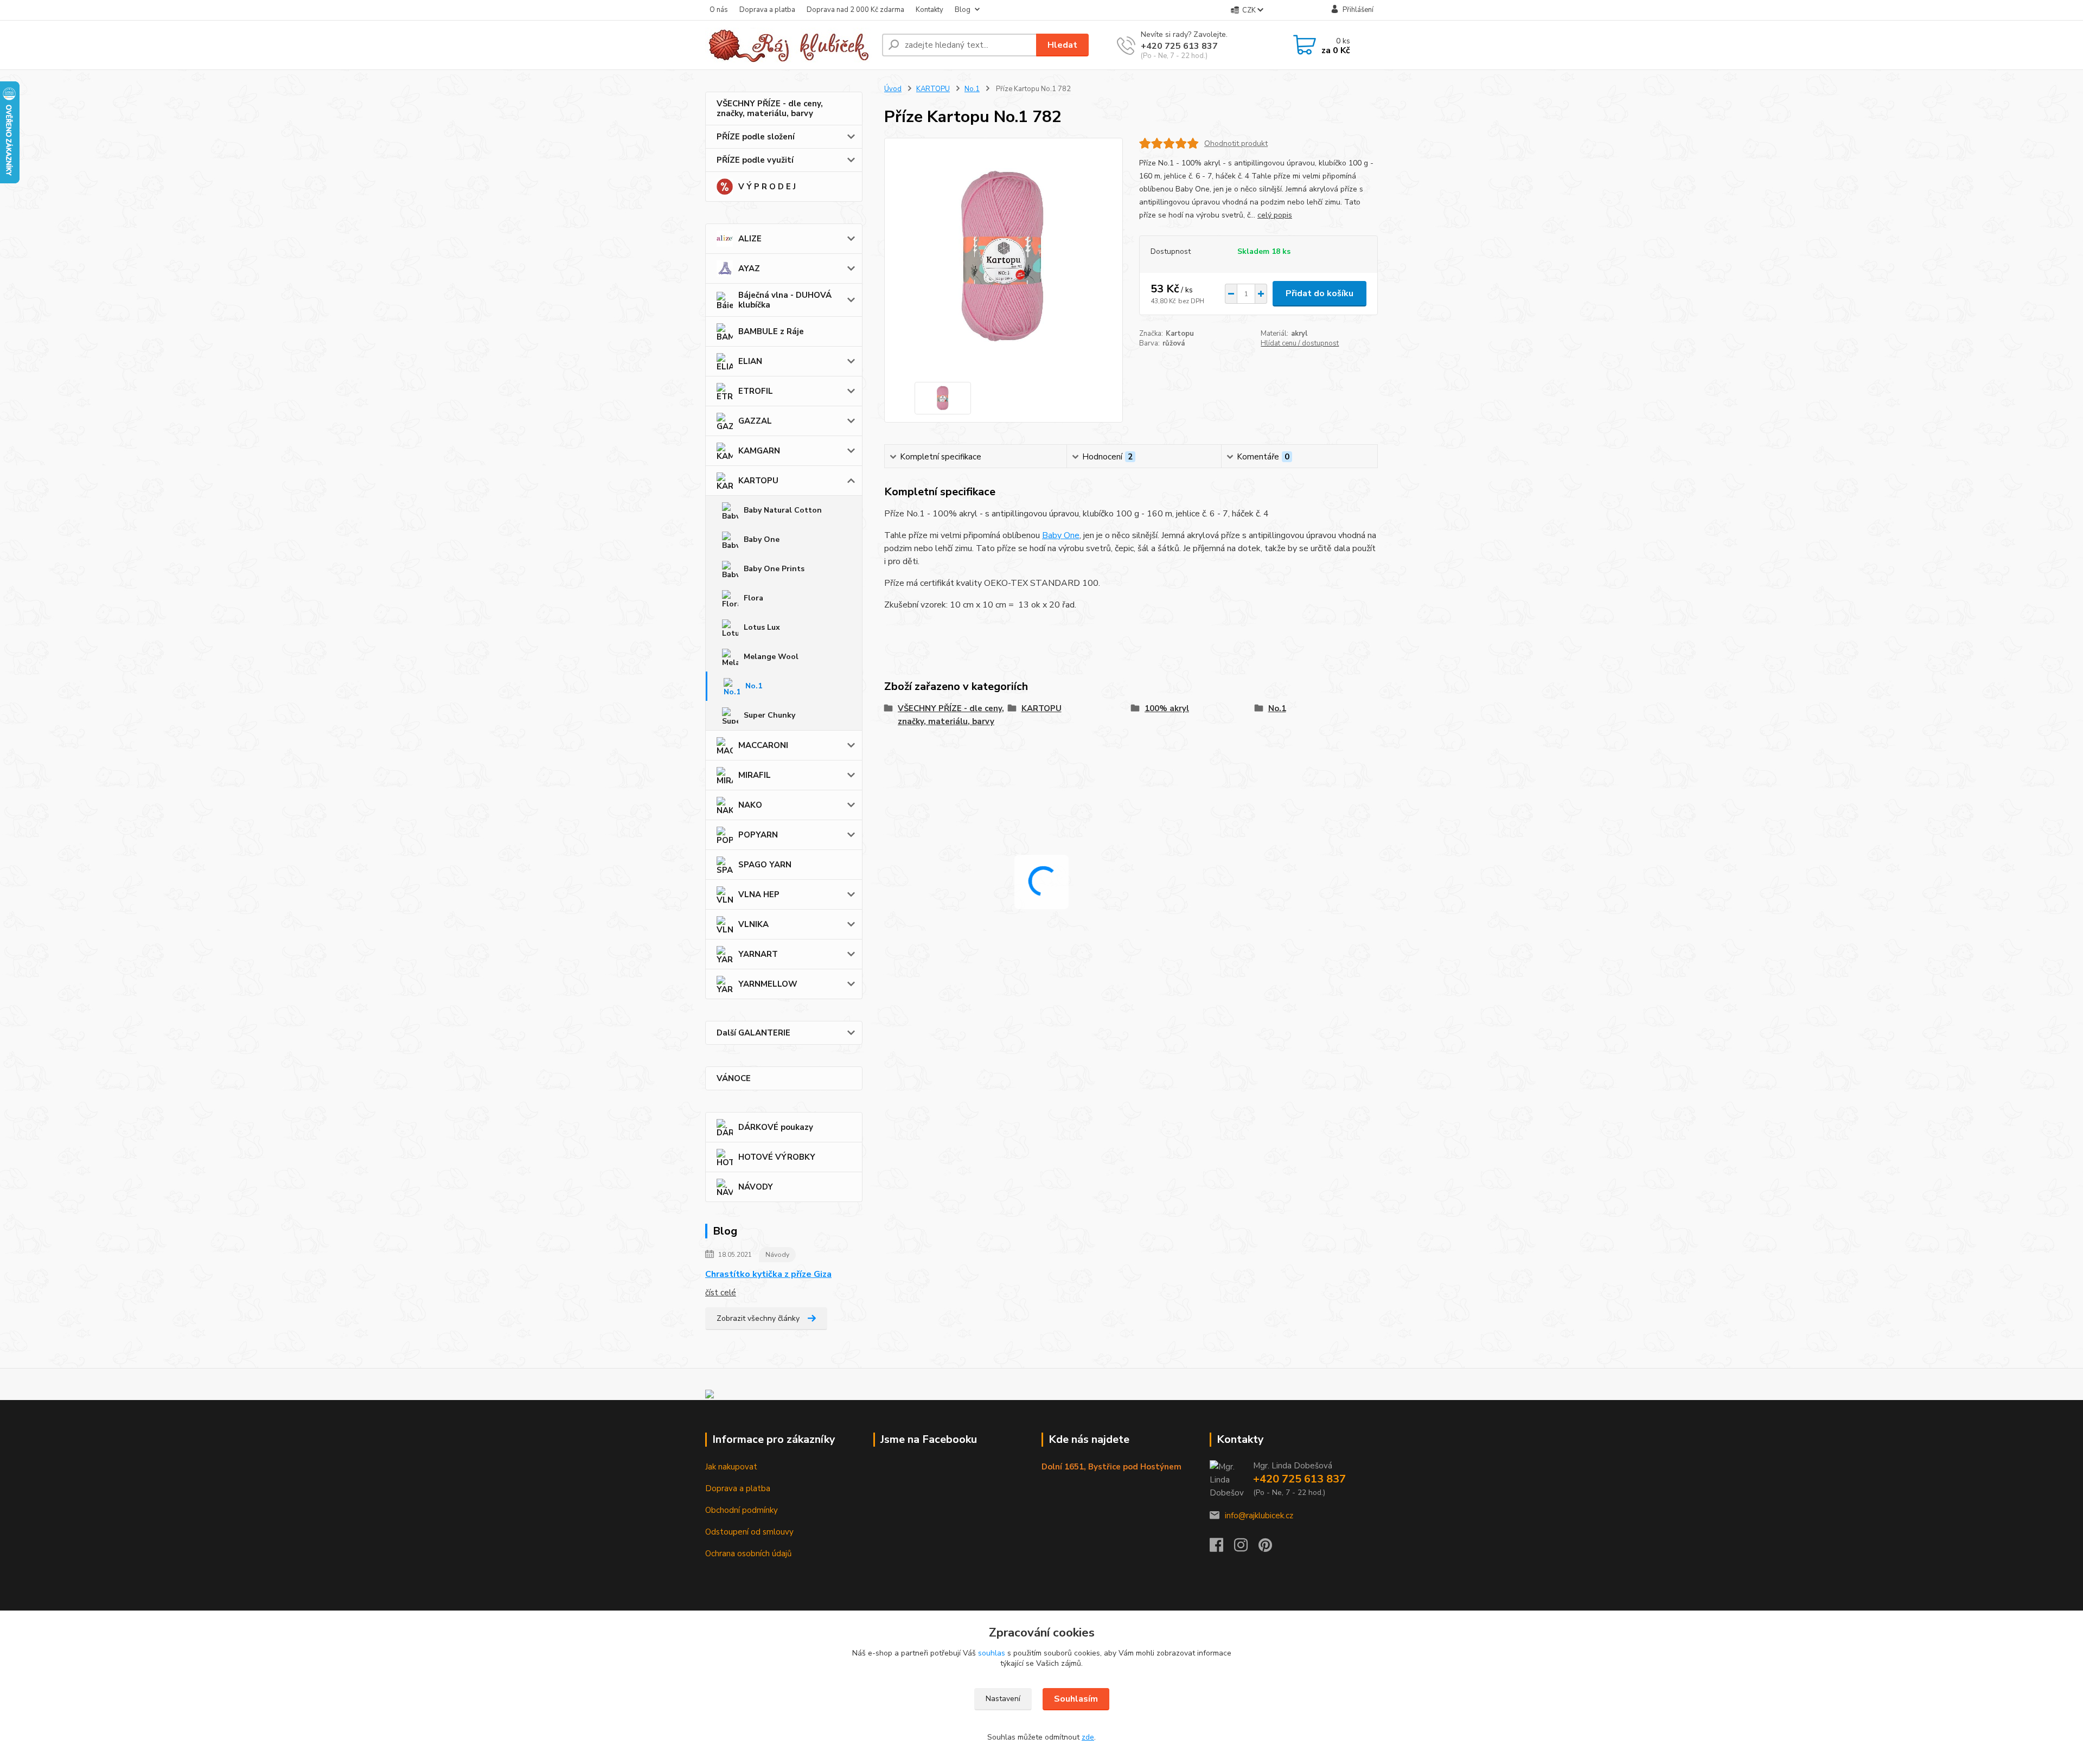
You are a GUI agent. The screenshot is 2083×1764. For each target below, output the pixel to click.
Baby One (762, 539)
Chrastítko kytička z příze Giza (768, 1274)
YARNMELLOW (768, 984)
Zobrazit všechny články (758, 1318)
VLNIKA (753, 924)
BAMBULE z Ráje (771, 331)
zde (1088, 1737)
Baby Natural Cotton (783, 510)
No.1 (754, 686)
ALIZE (750, 239)
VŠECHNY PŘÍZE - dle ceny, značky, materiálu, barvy (770, 108)
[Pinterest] (1265, 1548)
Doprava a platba (767, 10)
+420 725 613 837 (1179, 46)
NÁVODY (756, 1187)
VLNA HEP (759, 894)
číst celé (721, 1293)
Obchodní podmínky (742, 1510)
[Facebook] (1222, 1548)
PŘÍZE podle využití (755, 160)
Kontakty (929, 10)
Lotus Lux (762, 627)
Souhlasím (1076, 1699)
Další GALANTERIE (753, 1033)
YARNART (758, 954)
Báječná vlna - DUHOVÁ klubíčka (785, 300)
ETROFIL (756, 391)
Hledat (1062, 45)
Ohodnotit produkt (1236, 143)
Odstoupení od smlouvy (749, 1532)
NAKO (750, 805)
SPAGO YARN (765, 865)
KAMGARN (759, 451)
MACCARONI (763, 745)
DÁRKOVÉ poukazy (776, 1127)
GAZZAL (755, 421)
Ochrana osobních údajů (748, 1554)
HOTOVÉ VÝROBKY (777, 1157)
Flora (753, 598)
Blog (963, 10)
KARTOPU (758, 481)
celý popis (1275, 215)
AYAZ (749, 269)
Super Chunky (769, 715)
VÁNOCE (734, 1078)
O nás (719, 10)
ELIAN (750, 361)
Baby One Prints (774, 569)
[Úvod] (789, 45)
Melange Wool (771, 657)
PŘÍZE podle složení (756, 137)
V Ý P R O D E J (767, 187)
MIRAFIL (755, 775)
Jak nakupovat (731, 1467)
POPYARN (758, 835)
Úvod (893, 89)
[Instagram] (1246, 1548)
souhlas (992, 1653)
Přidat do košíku (1320, 293)
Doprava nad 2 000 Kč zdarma (855, 10)
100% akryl (1167, 708)
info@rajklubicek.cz (1259, 1516)
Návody (777, 1255)
